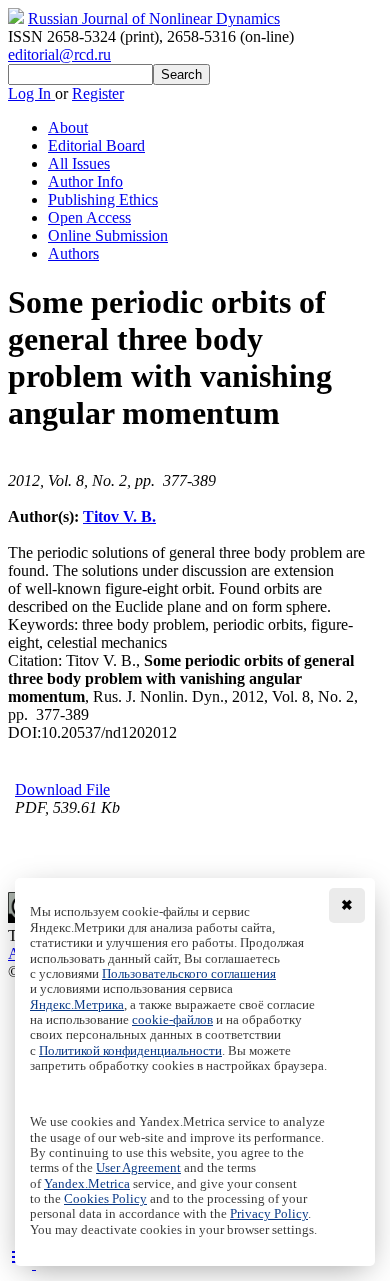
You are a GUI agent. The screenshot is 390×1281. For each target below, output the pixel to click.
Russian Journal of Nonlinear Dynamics (154, 18)
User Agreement (138, 1168)
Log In (31, 93)
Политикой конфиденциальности (130, 1051)
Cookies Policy (105, 1199)
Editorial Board (96, 145)
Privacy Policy (269, 1214)
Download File (62, 789)
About (68, 127)
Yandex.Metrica (87, 1184)
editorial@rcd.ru (59, 54)
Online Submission (108, 235)
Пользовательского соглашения (189, 974)
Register (98, 93)
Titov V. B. (119, 516)
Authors (73, 253)
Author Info (85, 181)
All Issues (79, 163)
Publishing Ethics (103, 199)
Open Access (89, 217)
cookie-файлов (172, 1020)
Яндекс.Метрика (77, 1005)
